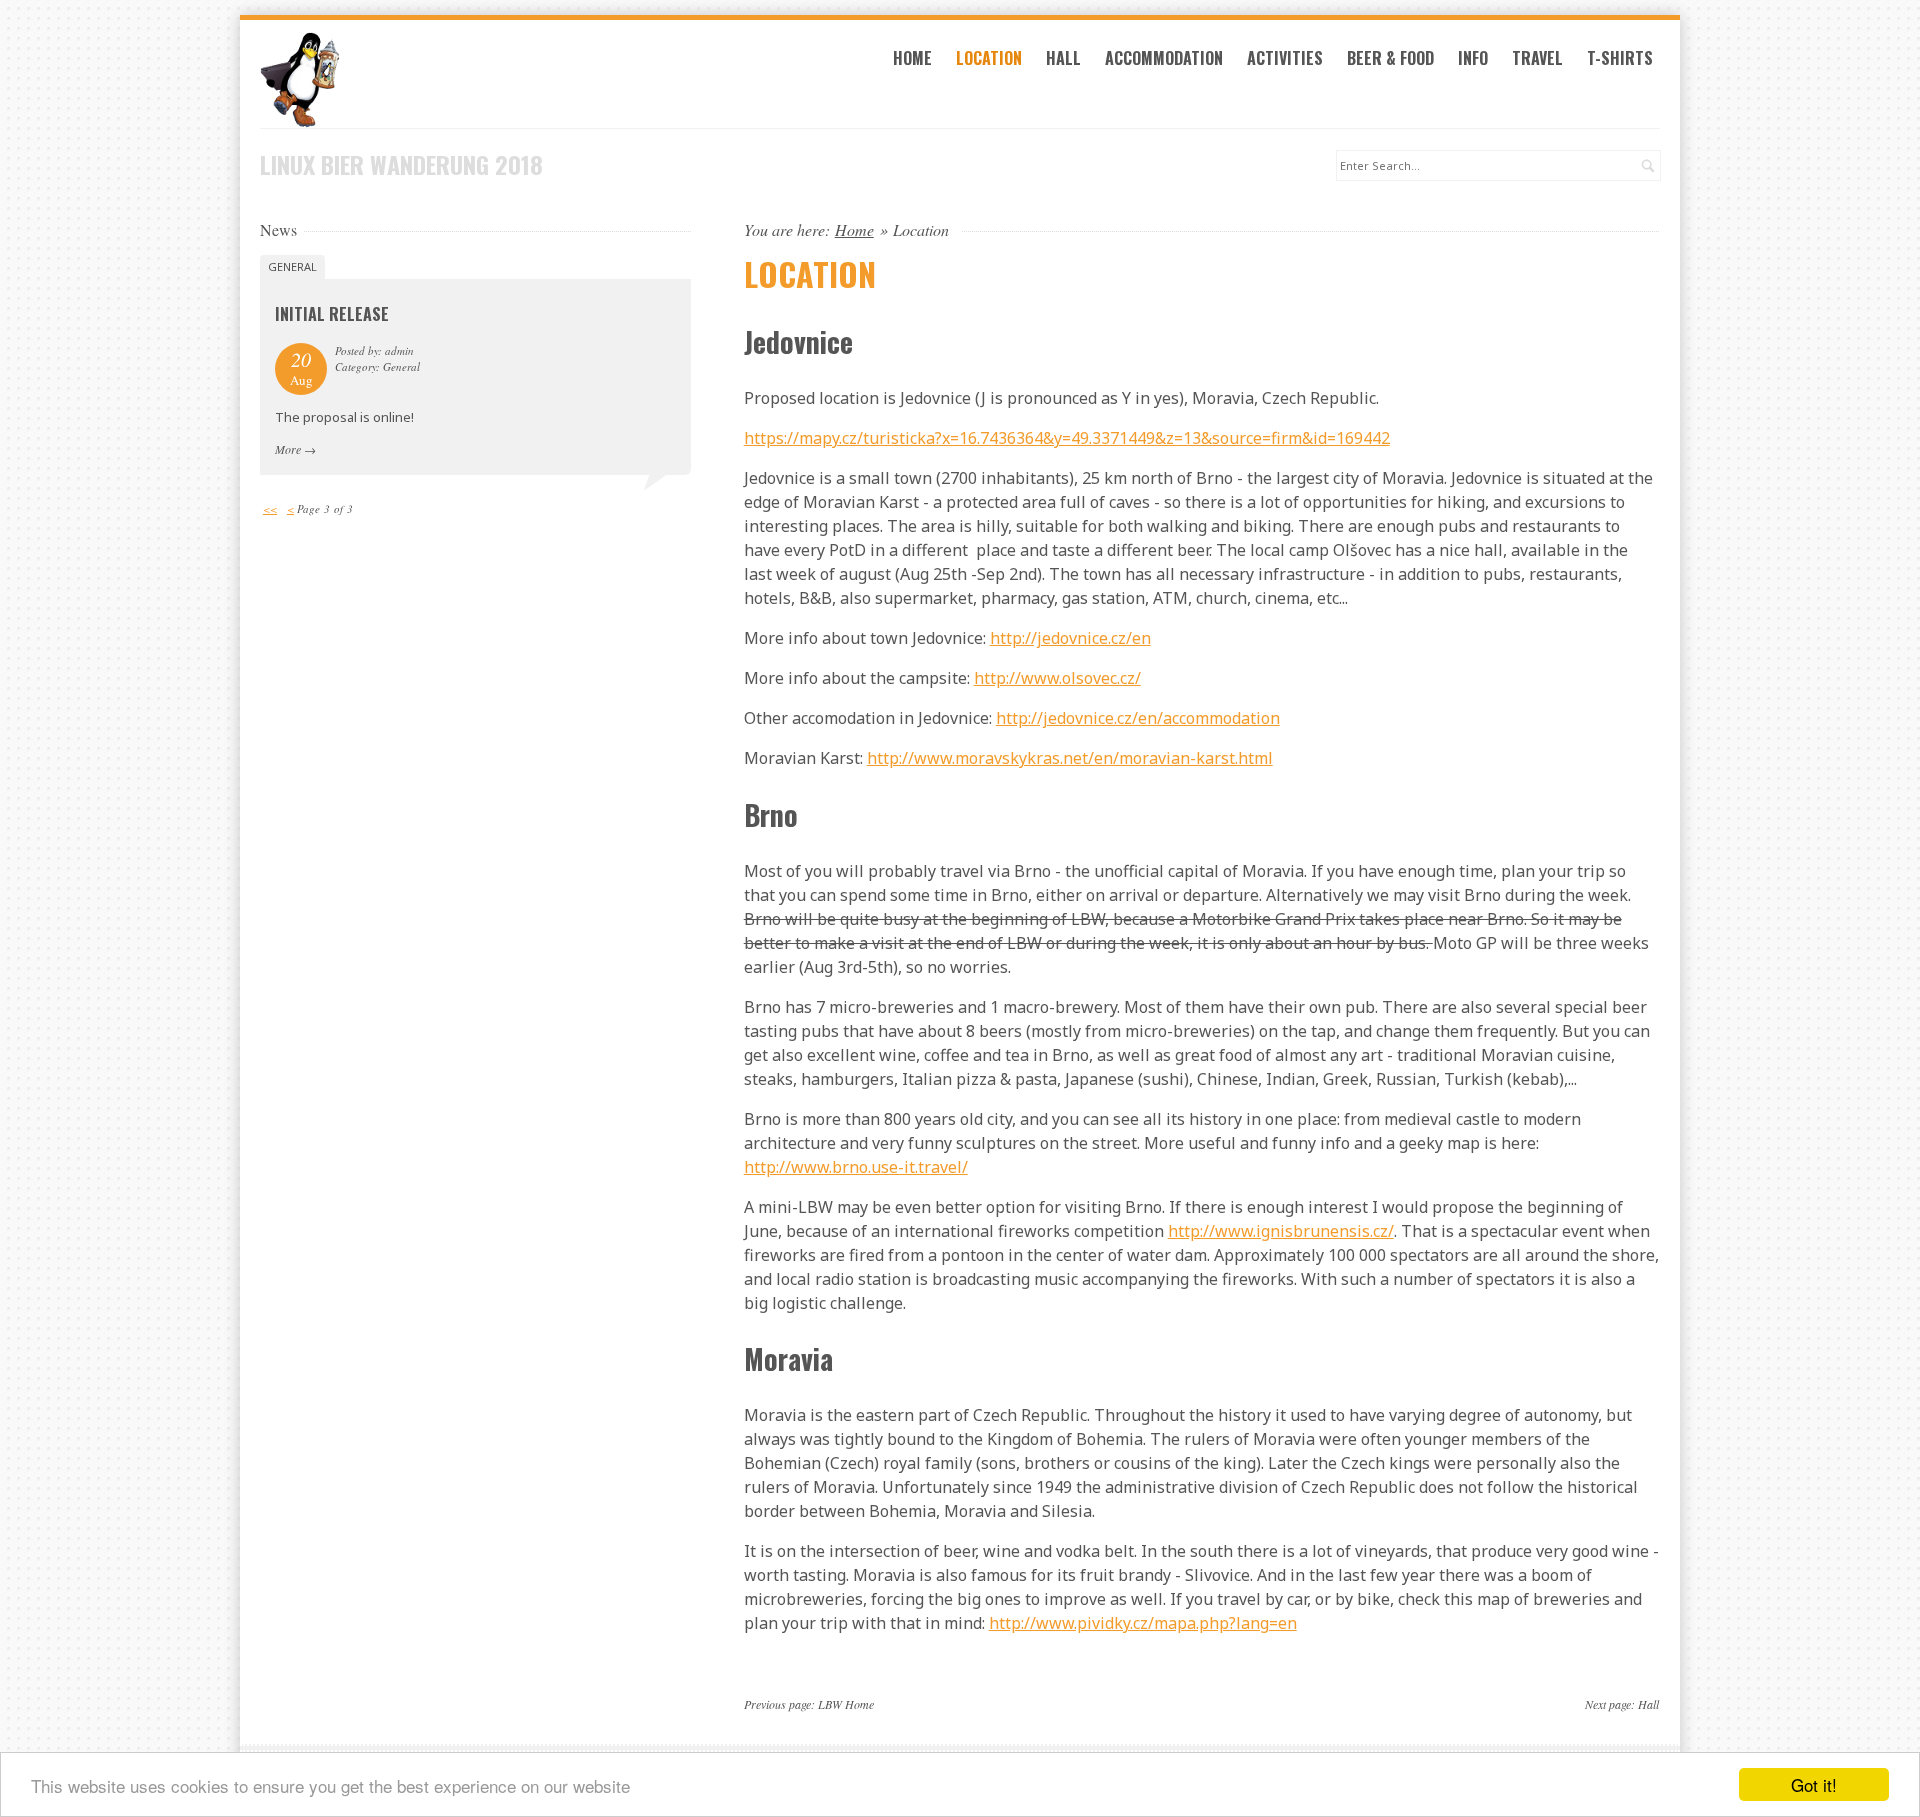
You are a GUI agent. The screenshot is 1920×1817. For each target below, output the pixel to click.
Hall (1063, 58)
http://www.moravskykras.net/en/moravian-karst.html (1070, 758)
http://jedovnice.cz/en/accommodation (1138, 718)
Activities (1285, 58)
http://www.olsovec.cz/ (1057, 678)
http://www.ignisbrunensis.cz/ (1281, 1231)
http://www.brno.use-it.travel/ (856, 1167)
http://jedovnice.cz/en (1070, 638)
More (288, 449)
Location (989, 58)
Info (1473, 58)
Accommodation (1164, 58)
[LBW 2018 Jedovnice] (475, 80)
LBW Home (846, 1704)
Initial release (332, 314)
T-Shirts (1620, 58)
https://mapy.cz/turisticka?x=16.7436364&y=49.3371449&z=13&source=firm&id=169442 (1067, 438)
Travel (1537, 58)
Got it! (1814, 1784)
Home (912, 58)
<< (270, 508)
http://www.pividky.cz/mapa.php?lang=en (1143, 1623)
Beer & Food (1390, 58)
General (292, 266)
